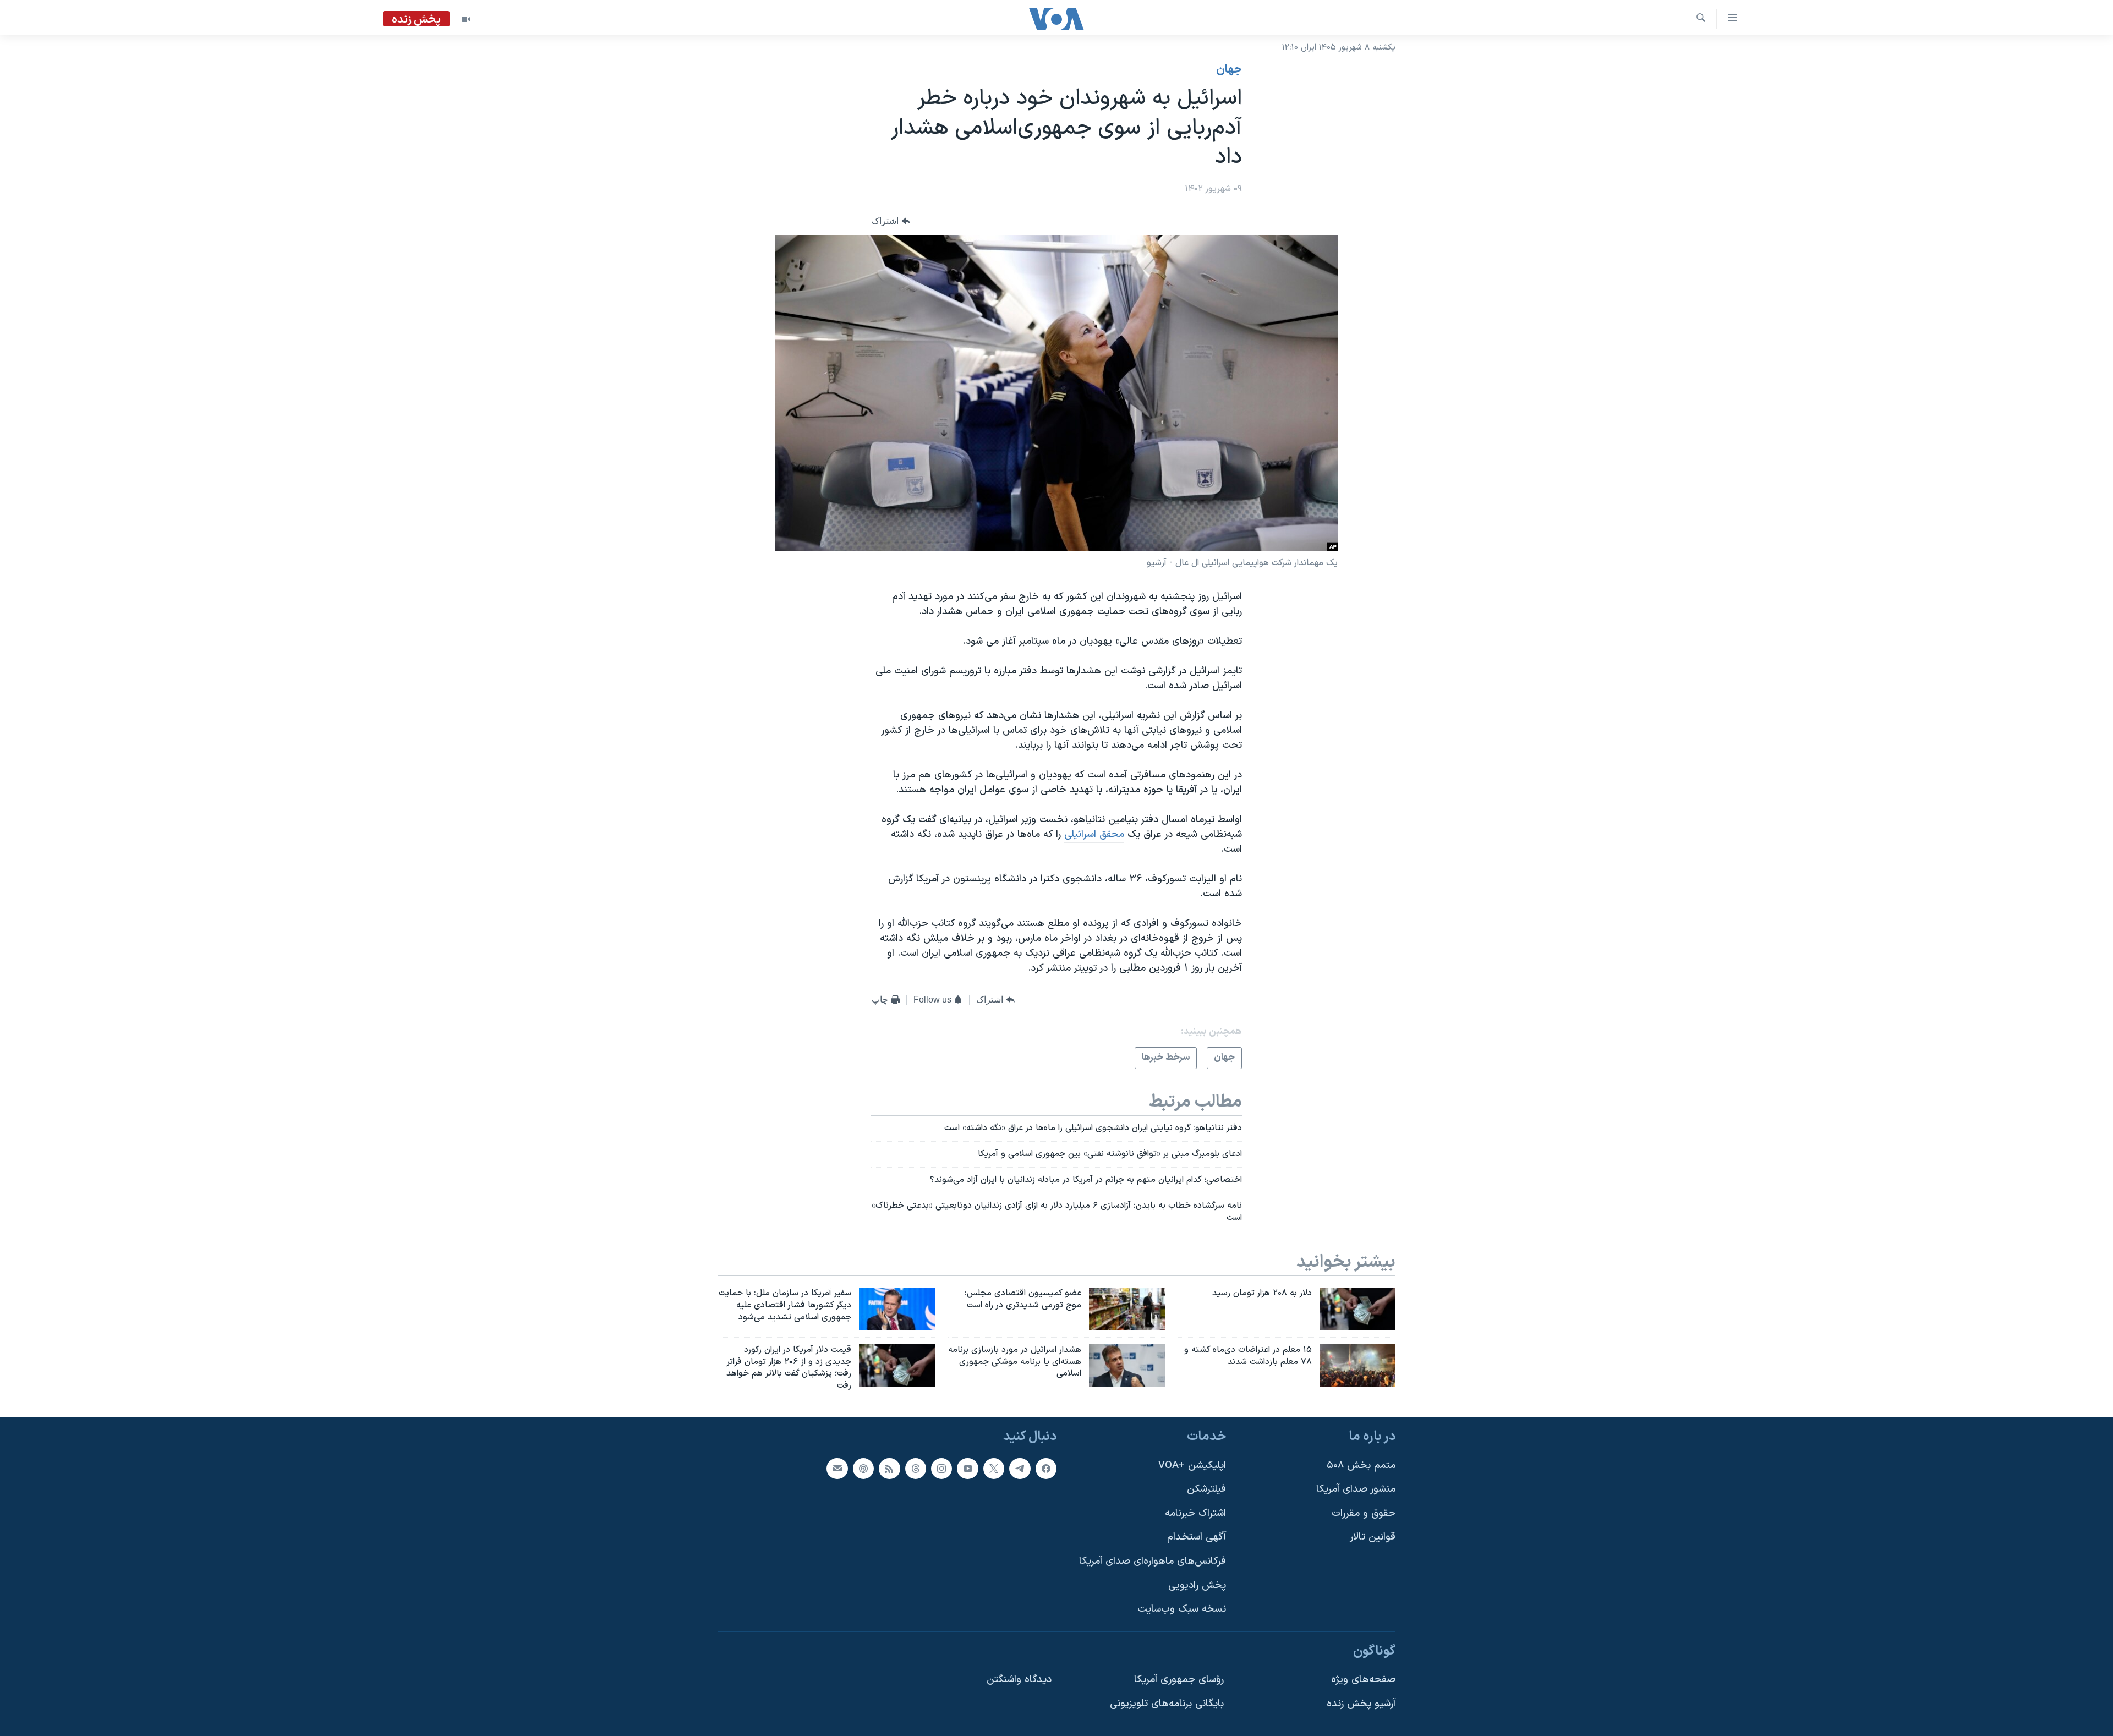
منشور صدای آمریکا (1356, 1489)
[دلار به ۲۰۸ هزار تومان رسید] (1357, 1309)
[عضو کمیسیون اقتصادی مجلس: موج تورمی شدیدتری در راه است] (1127, 1309)
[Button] (891, 221)
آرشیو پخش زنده (1361, 1704)
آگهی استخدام (1197, 1538)
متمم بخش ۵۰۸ (1361, 1466)
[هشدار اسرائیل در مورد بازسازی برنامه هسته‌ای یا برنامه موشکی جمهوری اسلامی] (1127, 1366)
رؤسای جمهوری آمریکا (1179, 1680)
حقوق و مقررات (1364, 1513)
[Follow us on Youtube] (967, 1469)
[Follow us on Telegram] (1020, 1469)
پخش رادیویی (1197, 1586)
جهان (1229, 70)
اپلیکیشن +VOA (1192, 1466)
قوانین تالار (1373, 1538)
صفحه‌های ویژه (1363, 1680)
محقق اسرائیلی (1094, 834)
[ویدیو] (466, 19)
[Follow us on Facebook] (1046, 1469)
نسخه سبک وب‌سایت (1182, 1609)
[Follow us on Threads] (916, 1469)
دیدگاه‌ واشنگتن (1019, 1680)
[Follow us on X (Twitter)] (994, 1469)
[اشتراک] (837, 1469)
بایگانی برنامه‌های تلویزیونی (1167, 1704)
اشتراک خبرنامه (1195, 1513)
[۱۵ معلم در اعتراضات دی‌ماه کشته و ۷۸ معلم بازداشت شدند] (1357, 1366)
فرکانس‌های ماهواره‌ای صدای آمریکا (1153, 1561)
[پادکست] (863, 1469)
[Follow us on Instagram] (941, 1469)
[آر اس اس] (889, 1469)
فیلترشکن (1206, 1489)
